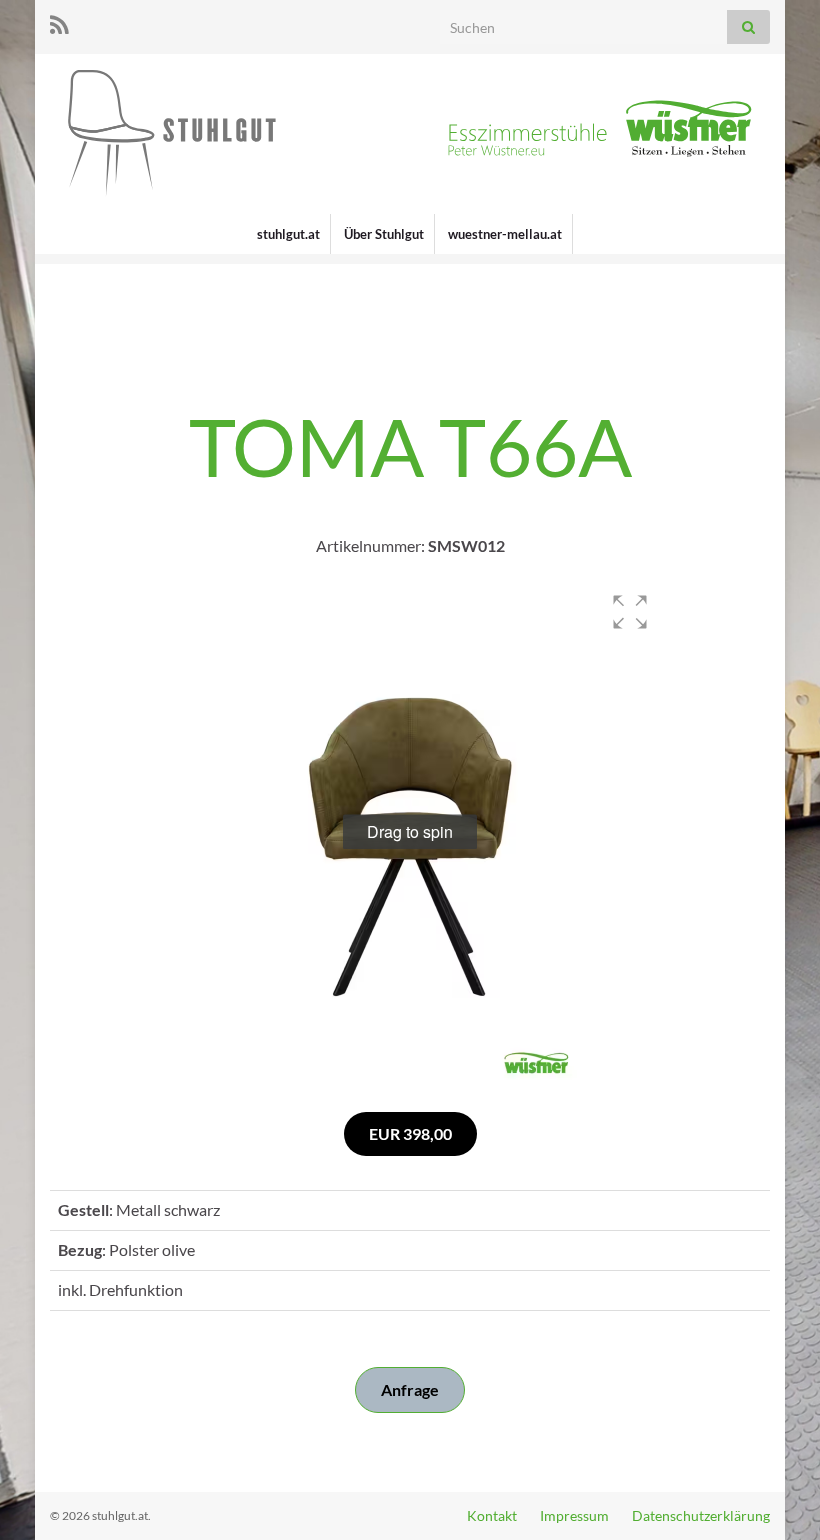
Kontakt (492, 1515)
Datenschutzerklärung (701, 1515)
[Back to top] (775, 1495)
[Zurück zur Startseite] (410, 134)
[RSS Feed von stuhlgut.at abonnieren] (59, 21)
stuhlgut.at (288, 234)
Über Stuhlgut (384, 234)
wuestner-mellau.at (505, 234)
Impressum (574, 1515)
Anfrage (410, 1389)
